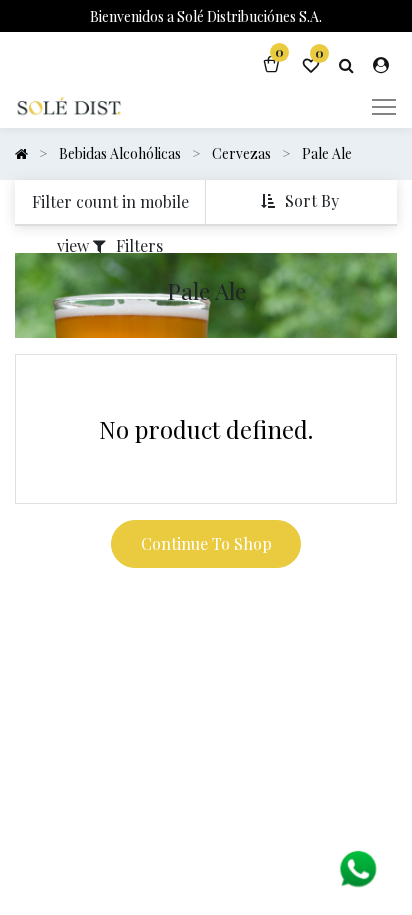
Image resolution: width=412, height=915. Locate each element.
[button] (302, 201)
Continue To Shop (206, 543)
